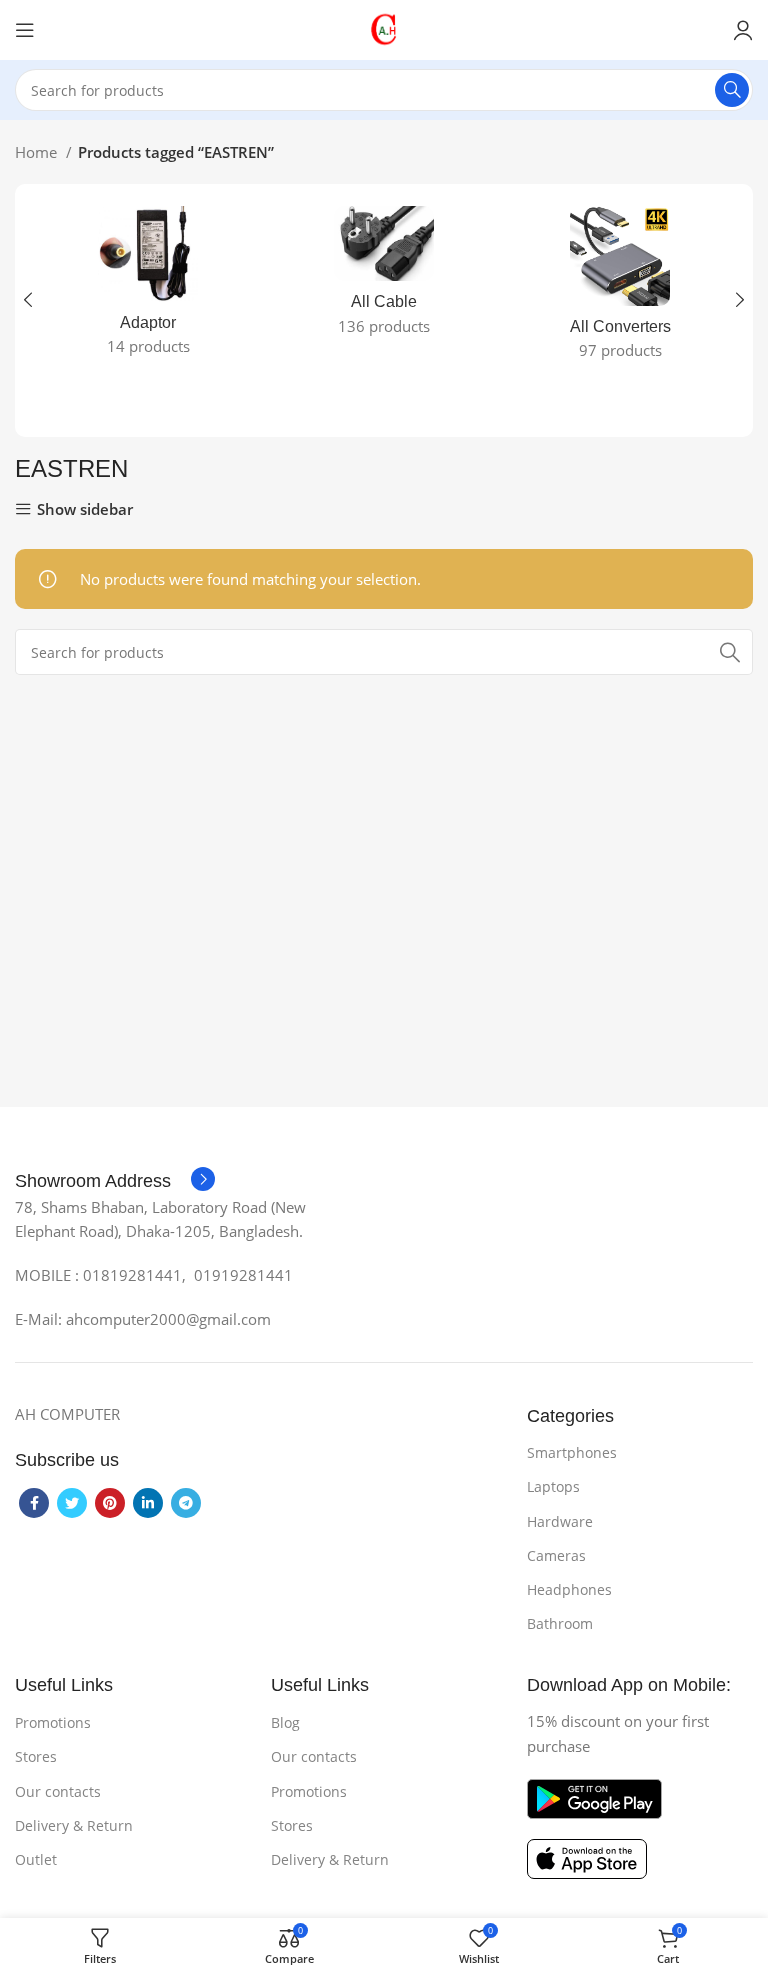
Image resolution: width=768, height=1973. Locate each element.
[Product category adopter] (148, 287)
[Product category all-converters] (620, 289)
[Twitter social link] (72, 1503)
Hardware (560, 1521)
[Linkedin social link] (148, 1503)
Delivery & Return (74, 1825)
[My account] (743, 30)
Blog (285, 1722)
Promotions (53, 1722)
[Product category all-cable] (384, 277)
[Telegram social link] (186, 1503)
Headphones (569, 1589)
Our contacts (58, 1791)
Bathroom (560, 1623)
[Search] (732, 90)
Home (38, 152)
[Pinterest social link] (110, 1503)
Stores (36, 1756)
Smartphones (572, 1452)
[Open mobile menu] (25, 30)
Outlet (36, 1859)
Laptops (553, 1486)
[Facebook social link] (34, 1503)
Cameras (556, 1555)
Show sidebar (85, 509)
